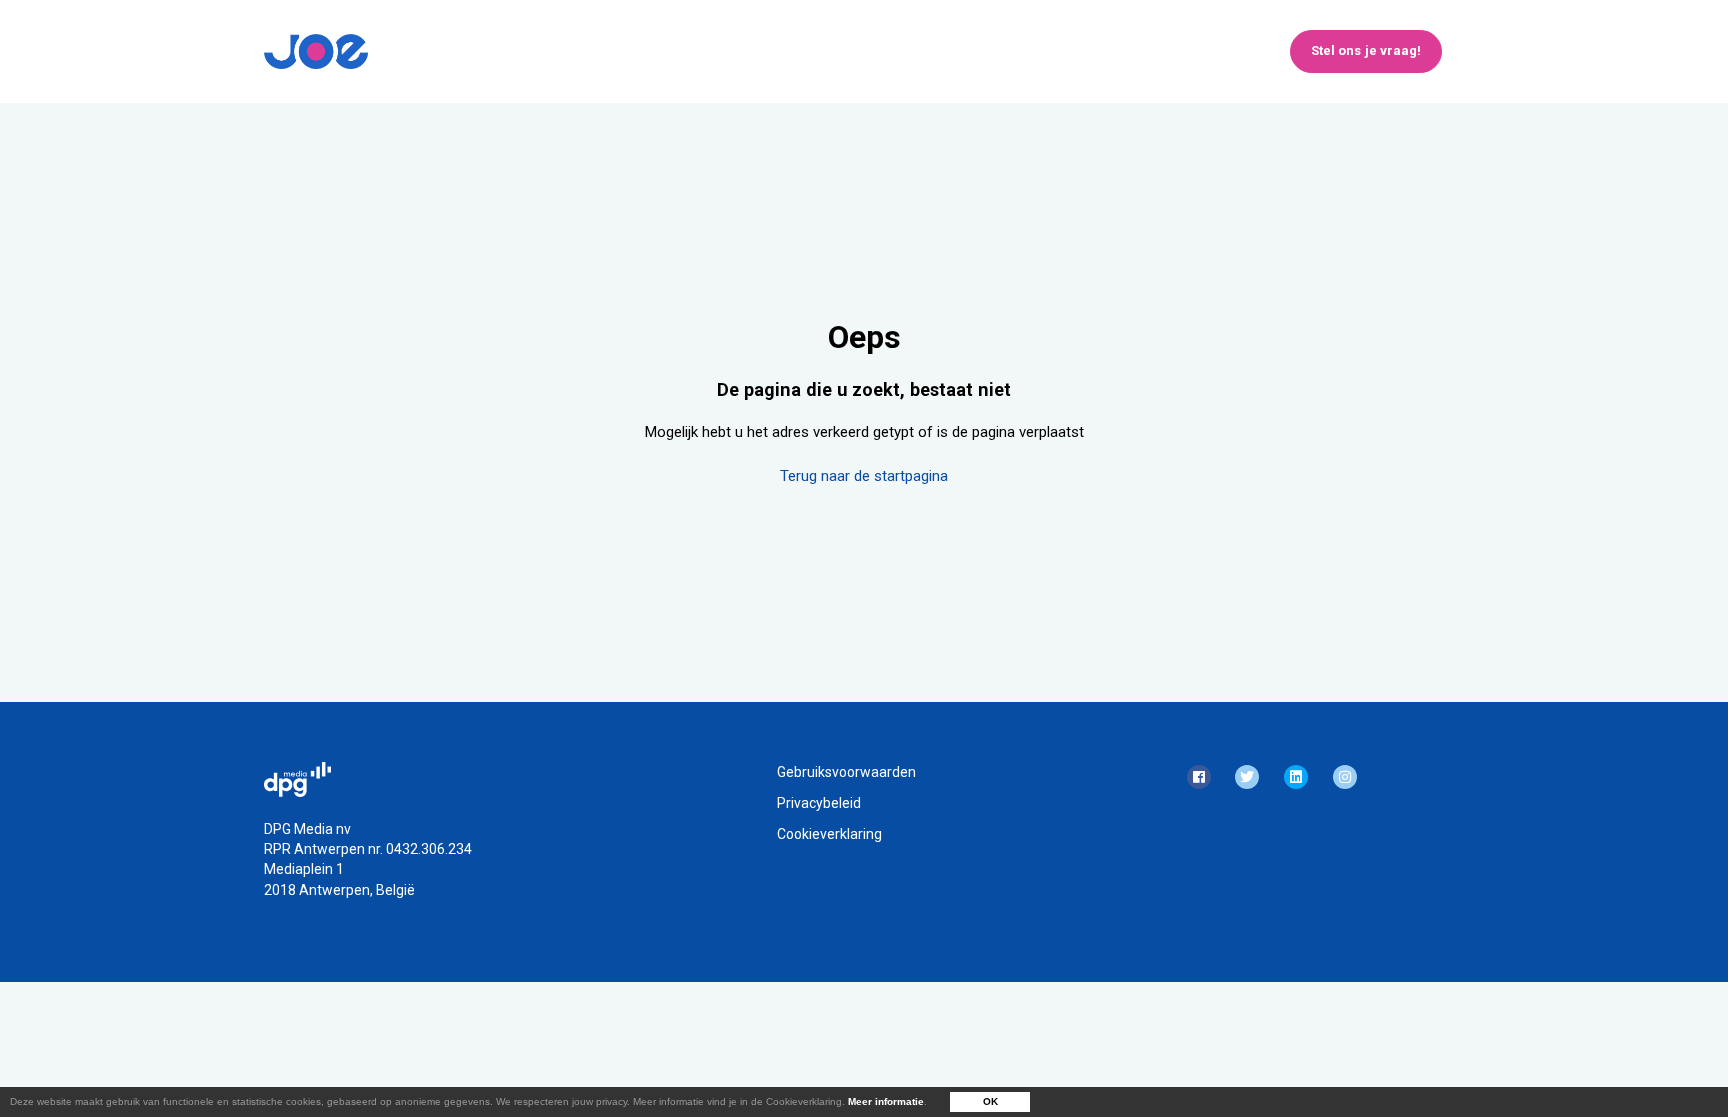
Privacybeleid (819, 803)
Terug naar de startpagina (864, 476)
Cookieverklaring (829, 834)
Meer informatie (886, 1101)
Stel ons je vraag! (1366, 50)
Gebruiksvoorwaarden (846, 772)
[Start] (316, 51)
